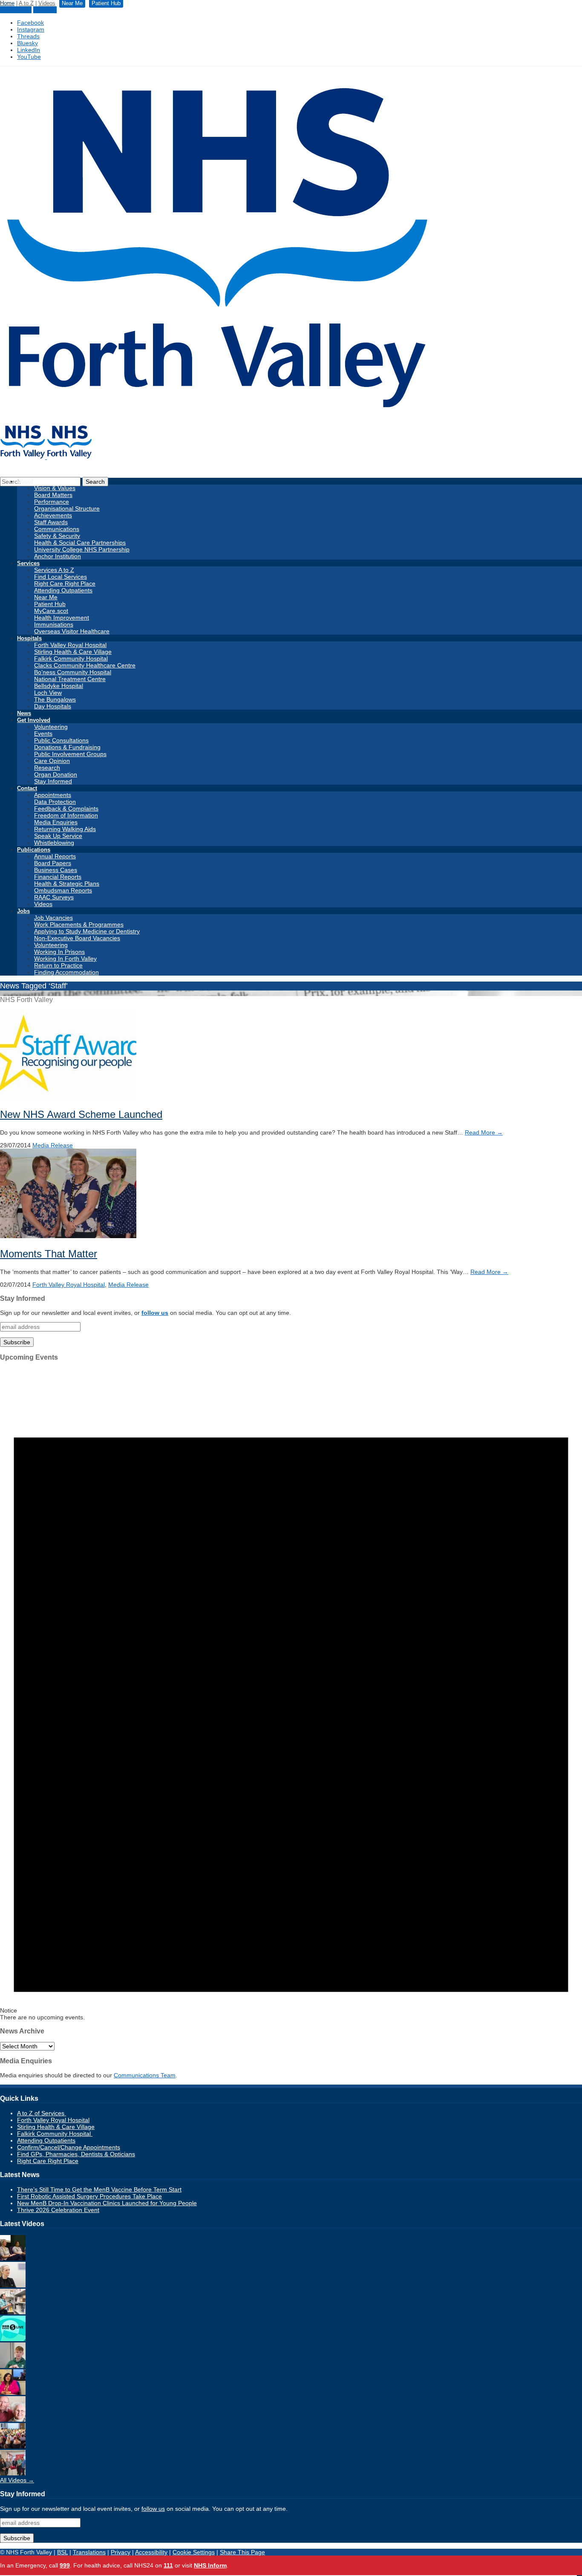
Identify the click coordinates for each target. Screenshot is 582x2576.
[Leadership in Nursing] (13, 2258)
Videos (47, 3)
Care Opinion (52, 761)
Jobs (23, 911)
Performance (52, 502)
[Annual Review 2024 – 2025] (13, 2446)
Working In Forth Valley (65, 959)
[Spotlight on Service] (13, 2312)
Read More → (484, 1132)
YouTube (29, 57)
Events (43, 734)
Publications (34, 850)
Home (7, 3)
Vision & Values (55, 488)
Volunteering (51, 727)
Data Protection (55, 802)
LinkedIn (29, 50)
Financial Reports (58, 877)
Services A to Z (54, 570)
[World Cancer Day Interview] (13, 2339)
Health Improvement (62, 618)
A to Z (26, 3)
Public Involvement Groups (70, 754)
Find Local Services (61, 577)
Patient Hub (16, 10)
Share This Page (242, 2552)
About (25, 481)
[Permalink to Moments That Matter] (68, 1236)
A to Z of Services (42, 2113)
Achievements (53, 515)
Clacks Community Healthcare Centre (85, 665)
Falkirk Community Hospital (71, 658)
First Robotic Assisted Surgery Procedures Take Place (89, 2196)
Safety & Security (57, 536)
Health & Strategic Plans (67, 884)
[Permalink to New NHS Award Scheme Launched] (68, 1097)
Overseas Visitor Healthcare (72, 631)
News (24, 713)
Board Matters (53, 495)
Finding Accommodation (66, 972)
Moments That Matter (49, 1254)
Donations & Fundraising (67, 747)
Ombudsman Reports (63, 890)
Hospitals (29, 638)
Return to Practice (58, 965)
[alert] (291, 1694)
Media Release (53, 1145)
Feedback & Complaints (66, 809)
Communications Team (145, 2075)
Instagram (31, 29)
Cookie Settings (194, 2552)
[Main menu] (579, 2576)
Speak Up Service (58, 836)
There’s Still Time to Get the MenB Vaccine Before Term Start (99, 2189)
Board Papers (53, 863)
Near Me (45, 10)
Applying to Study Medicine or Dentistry (87, 931)
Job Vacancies (53, 918)
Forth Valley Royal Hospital (70, 645)
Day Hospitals (53, 706)
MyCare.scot (51, 611)
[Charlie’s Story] (13, 2366)
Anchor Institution (58, 556)
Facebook (30, 23)
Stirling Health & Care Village (73, 652)
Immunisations (54, 624)
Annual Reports (55, 856)
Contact (27, 788)
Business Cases (56, 870)
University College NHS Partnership (82, 549)
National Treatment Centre (70, 679)
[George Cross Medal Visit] (13, 2473)
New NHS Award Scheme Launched (81, 1114)
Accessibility (151, 2552)
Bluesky (27, 43)
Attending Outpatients (63, 590)
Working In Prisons (59, 952)
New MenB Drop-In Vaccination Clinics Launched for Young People (107, 2203)
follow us (155, 1313)
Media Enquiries (56, 822)
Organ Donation (56, 774)
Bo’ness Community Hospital (73, 672)
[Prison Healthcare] (13, 2393)
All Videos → (17, 2480)
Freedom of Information (66, 815)
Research (47, 768)
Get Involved (34, 720)
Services (28, 563)
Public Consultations (61, 740)
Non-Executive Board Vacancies (77, 938)
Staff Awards (51, 522)
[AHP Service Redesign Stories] (13, 2285)
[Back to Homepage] (46, 457)
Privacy (121, 2552)
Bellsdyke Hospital (59, 686)
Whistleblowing (54, 843)
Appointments (53, 795)
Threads (28, 36)
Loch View (48, 693)
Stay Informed (53, 781)
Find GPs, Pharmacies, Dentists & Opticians (76, 2154)
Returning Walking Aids (65, 829)
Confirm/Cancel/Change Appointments (69, 2147)
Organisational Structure (67, 508)
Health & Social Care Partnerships (80, 543)
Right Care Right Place (65, 583)
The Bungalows (55, 699)
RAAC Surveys (54, 897)
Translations (89, 2552)
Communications (57, 529)
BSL (62, 2552)
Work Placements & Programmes (79, 924)
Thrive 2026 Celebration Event (58, 2210)
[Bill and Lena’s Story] (13, 2420)
